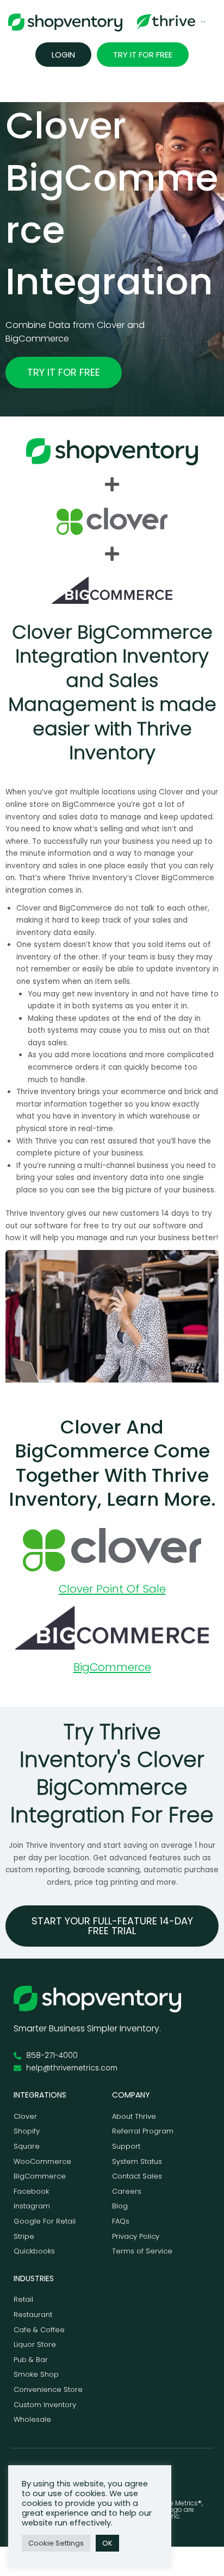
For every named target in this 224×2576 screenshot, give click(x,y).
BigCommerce (112, 1667)
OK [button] (107, 2543)
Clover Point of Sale (112, 1589)
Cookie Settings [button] (56, 2543)
